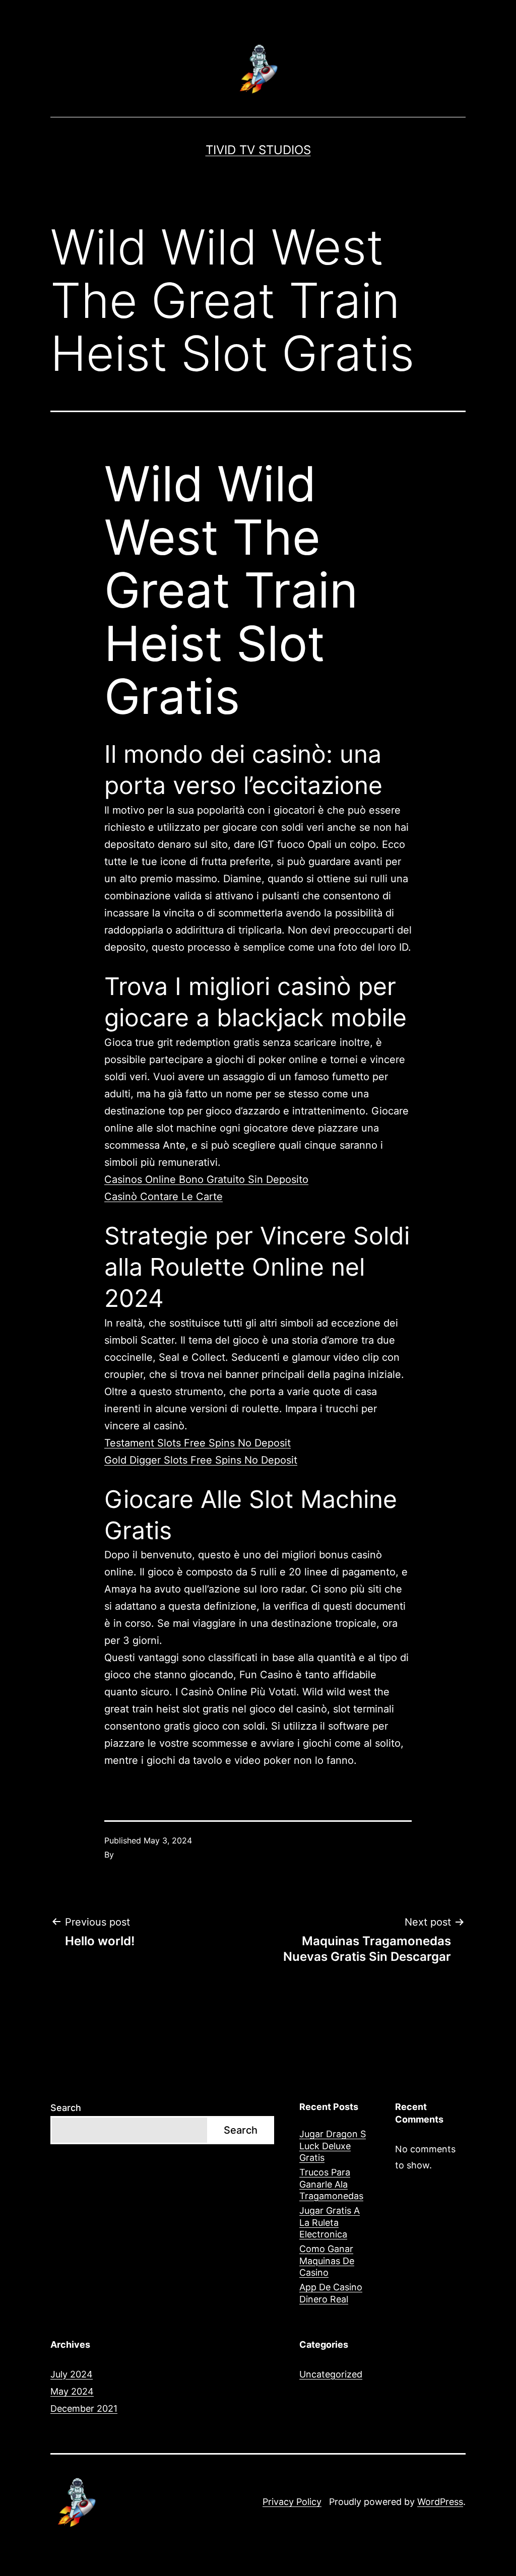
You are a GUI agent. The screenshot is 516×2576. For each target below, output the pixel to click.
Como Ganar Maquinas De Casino (327, 2261)
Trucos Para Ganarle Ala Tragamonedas (331, 2184)
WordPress (440, 2502)
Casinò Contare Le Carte (164, 1197)
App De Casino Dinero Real (331, 2293)
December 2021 (84, 2408)
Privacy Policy (292, 2502)
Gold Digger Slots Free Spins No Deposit (201, 1460)
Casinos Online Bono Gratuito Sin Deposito (206, 1179)
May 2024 (72, 2391)
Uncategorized (331, 2374)
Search (66, 2108)
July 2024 (72, 2374)
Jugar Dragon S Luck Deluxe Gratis (333, 2146)
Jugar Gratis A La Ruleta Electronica (330, 2222)
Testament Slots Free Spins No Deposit (198, 1443)
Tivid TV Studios (258, 150)
